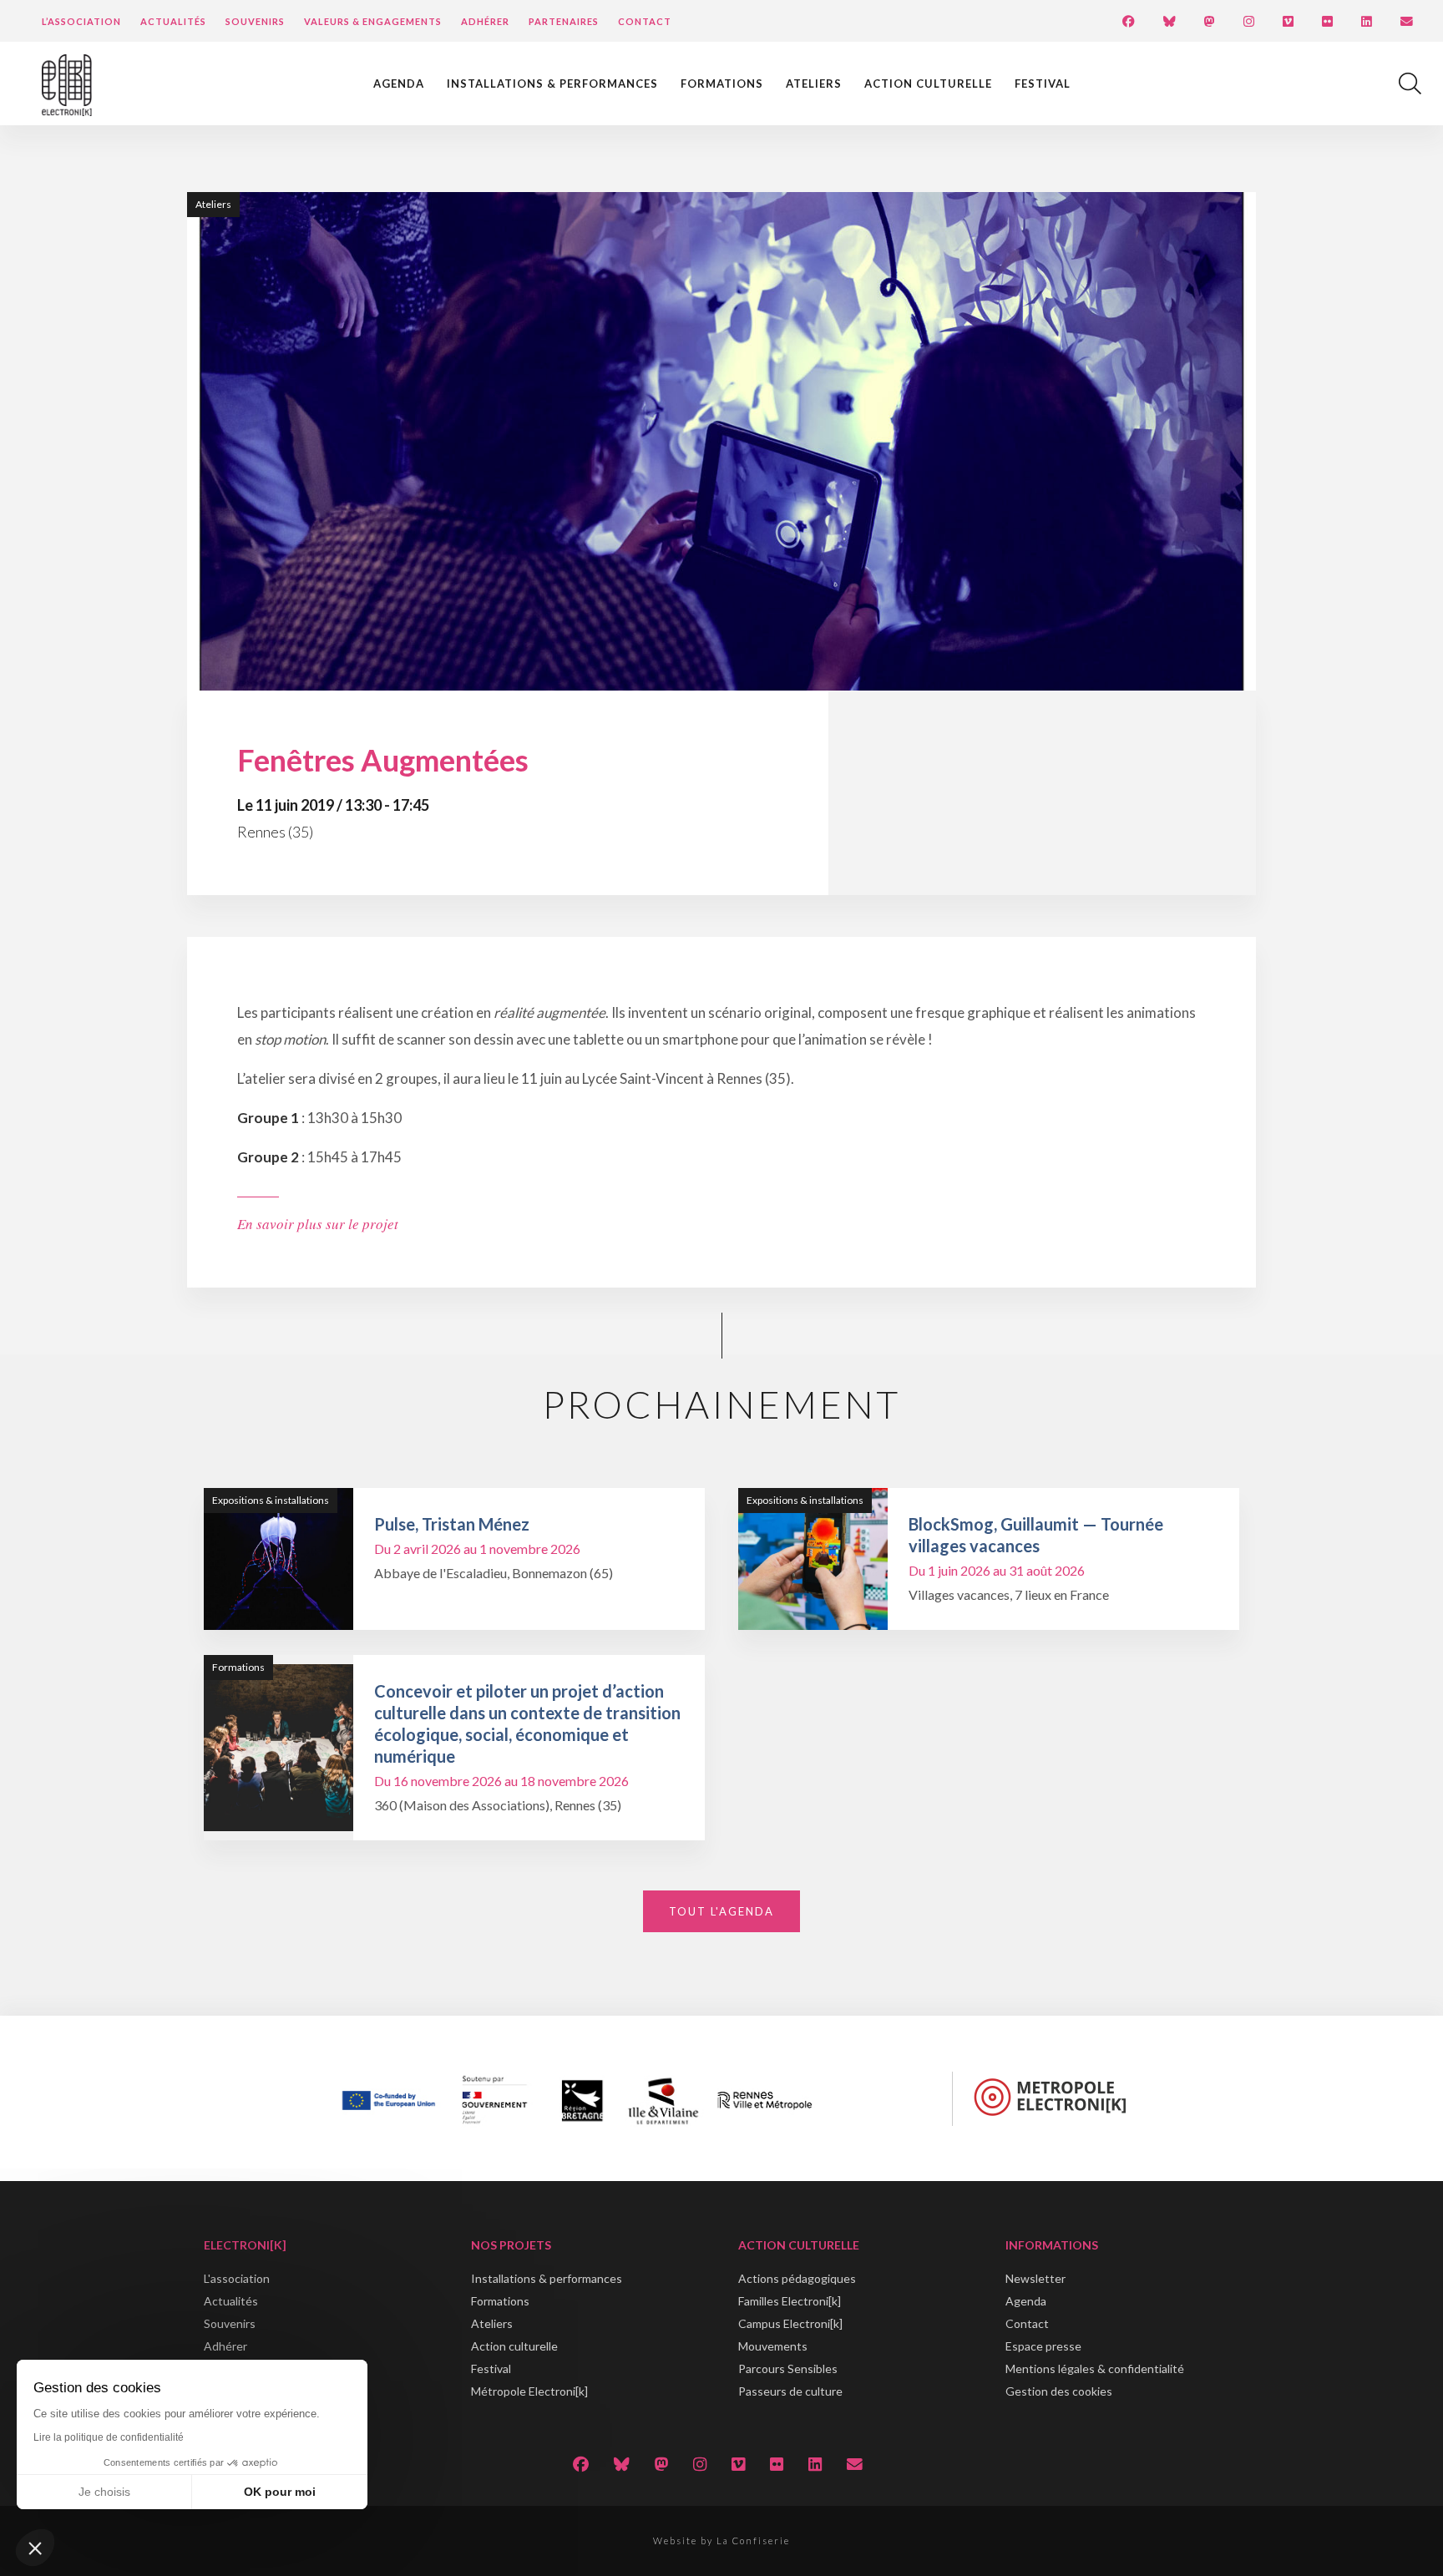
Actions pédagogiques (797, 2278)
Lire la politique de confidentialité (109, 2437)
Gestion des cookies (1059, 2391)
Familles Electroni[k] (790, 2301)
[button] (35, 2548)
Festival (1043, 84)
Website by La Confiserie (721, 2541)
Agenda (399, 84)
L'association (237, 2278)
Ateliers (814, 84)
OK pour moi (280, 2492)
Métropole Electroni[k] (529, 2391)
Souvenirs (255, 21)
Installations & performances (552, 84)
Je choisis (104, 2492)
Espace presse (1043, 2346)
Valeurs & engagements (373, 21)
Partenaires (564, 21)
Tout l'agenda (721, 1911)
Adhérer (485, 21)
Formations (722, 84)
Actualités (173, 21)
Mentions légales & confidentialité (1095, 2369)
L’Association (81, 21)
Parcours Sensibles (788, 2369)
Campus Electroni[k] (790, 2323)
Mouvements (773, 2346)
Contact (645, 21)
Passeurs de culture (790, 2391)
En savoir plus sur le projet (318, 1224)
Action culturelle (928, 84)
